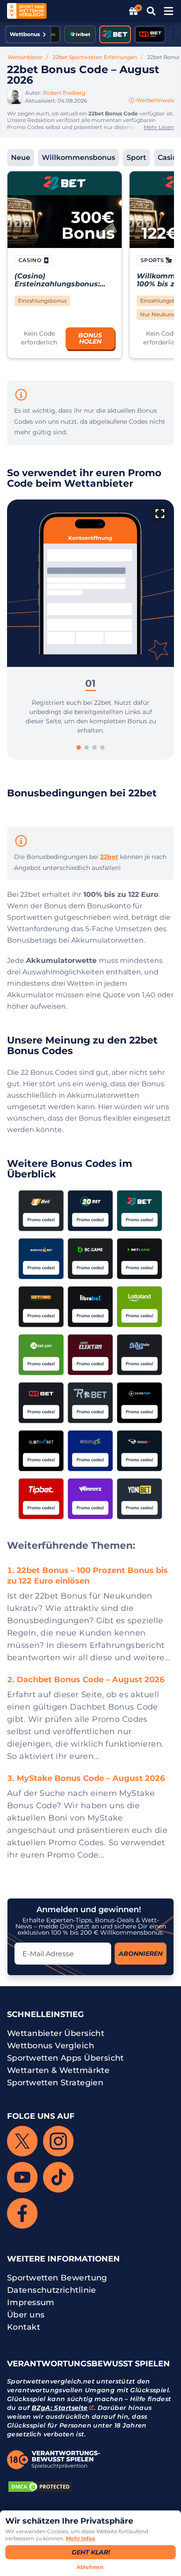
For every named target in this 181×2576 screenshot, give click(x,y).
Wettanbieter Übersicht (56, 2033)
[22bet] (65, 183)
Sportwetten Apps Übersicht (65, 2058)
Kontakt (24, 2327)
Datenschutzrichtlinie (52, 2290)
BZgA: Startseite (60, 2408)
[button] (39, 338)
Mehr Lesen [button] (159, 127)
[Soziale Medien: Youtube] (22, 2177)
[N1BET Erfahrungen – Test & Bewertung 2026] (150, 34)
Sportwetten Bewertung (57, 2278)
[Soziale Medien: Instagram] (58, 2141)
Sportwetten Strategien (55, 2083)
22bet (109, 857)
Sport (136, 157)
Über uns (26, 2315)
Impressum (31, 2302)
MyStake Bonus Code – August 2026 (91, 1778)
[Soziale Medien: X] (22, 2141)
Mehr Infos (80, 2538)
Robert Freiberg (64, 93)
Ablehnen (90, 2567)
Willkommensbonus (78, 157)
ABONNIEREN (141, 1954)
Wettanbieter (25, 57)
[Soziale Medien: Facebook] (22, 2213)
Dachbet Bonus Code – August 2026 (90, 1680)
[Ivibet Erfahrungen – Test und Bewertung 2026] (80, 34)
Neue (21, 157)
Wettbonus (25, 34)
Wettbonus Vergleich (51, 2046)
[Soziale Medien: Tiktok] (58, 2177)
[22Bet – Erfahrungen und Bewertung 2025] (115, 34)
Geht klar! (91, 2552)
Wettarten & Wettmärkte (58, 2070)
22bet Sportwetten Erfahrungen (95, 57)
